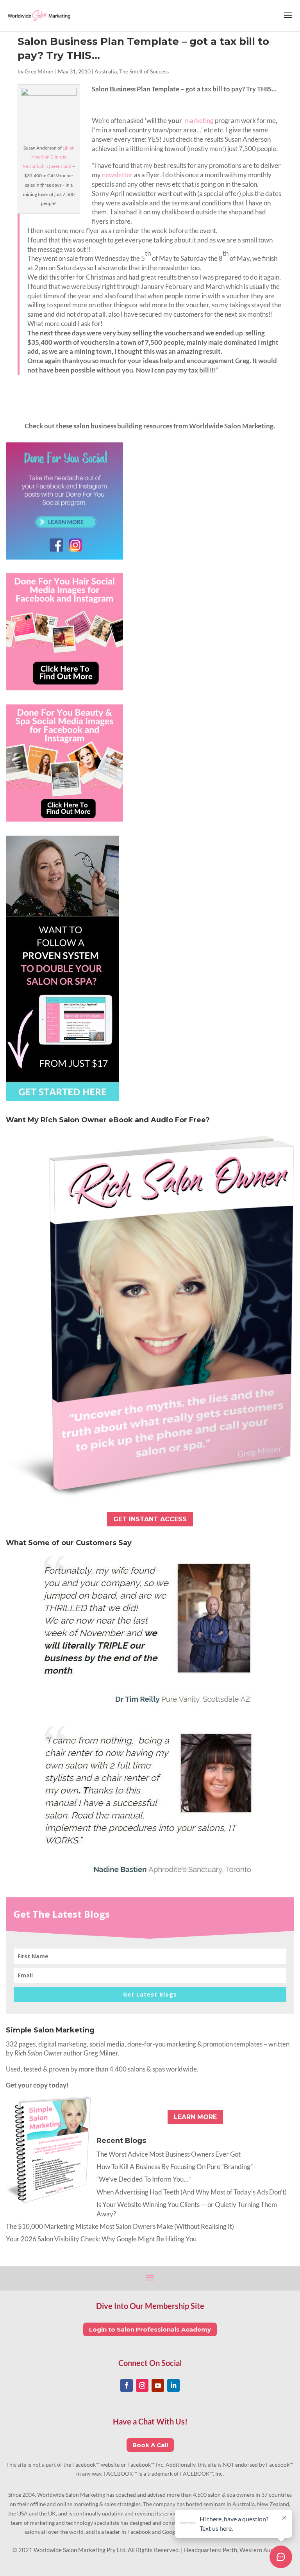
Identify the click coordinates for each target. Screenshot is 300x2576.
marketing (200, 120)
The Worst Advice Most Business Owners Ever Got (169, 2154)
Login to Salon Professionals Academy (150, 2329)
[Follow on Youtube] (158, 2385)
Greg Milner (39, 71)
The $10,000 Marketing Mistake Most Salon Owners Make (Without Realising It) (120, 2226)
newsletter (117, 175)
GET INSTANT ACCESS (150, 1519)
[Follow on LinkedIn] (173, 2385)
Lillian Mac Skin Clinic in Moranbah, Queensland (49, 157)
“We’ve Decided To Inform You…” (144, 2179)
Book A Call (150, 2445)
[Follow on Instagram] (142, 2385)
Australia (106, 71)
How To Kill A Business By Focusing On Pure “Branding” (175, 2167)
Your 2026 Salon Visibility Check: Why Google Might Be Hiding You (101, 2239)
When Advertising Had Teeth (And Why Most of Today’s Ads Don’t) (192, 2192)
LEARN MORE (195, 2117)
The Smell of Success (144, 71)
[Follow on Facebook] (127, 2385)
